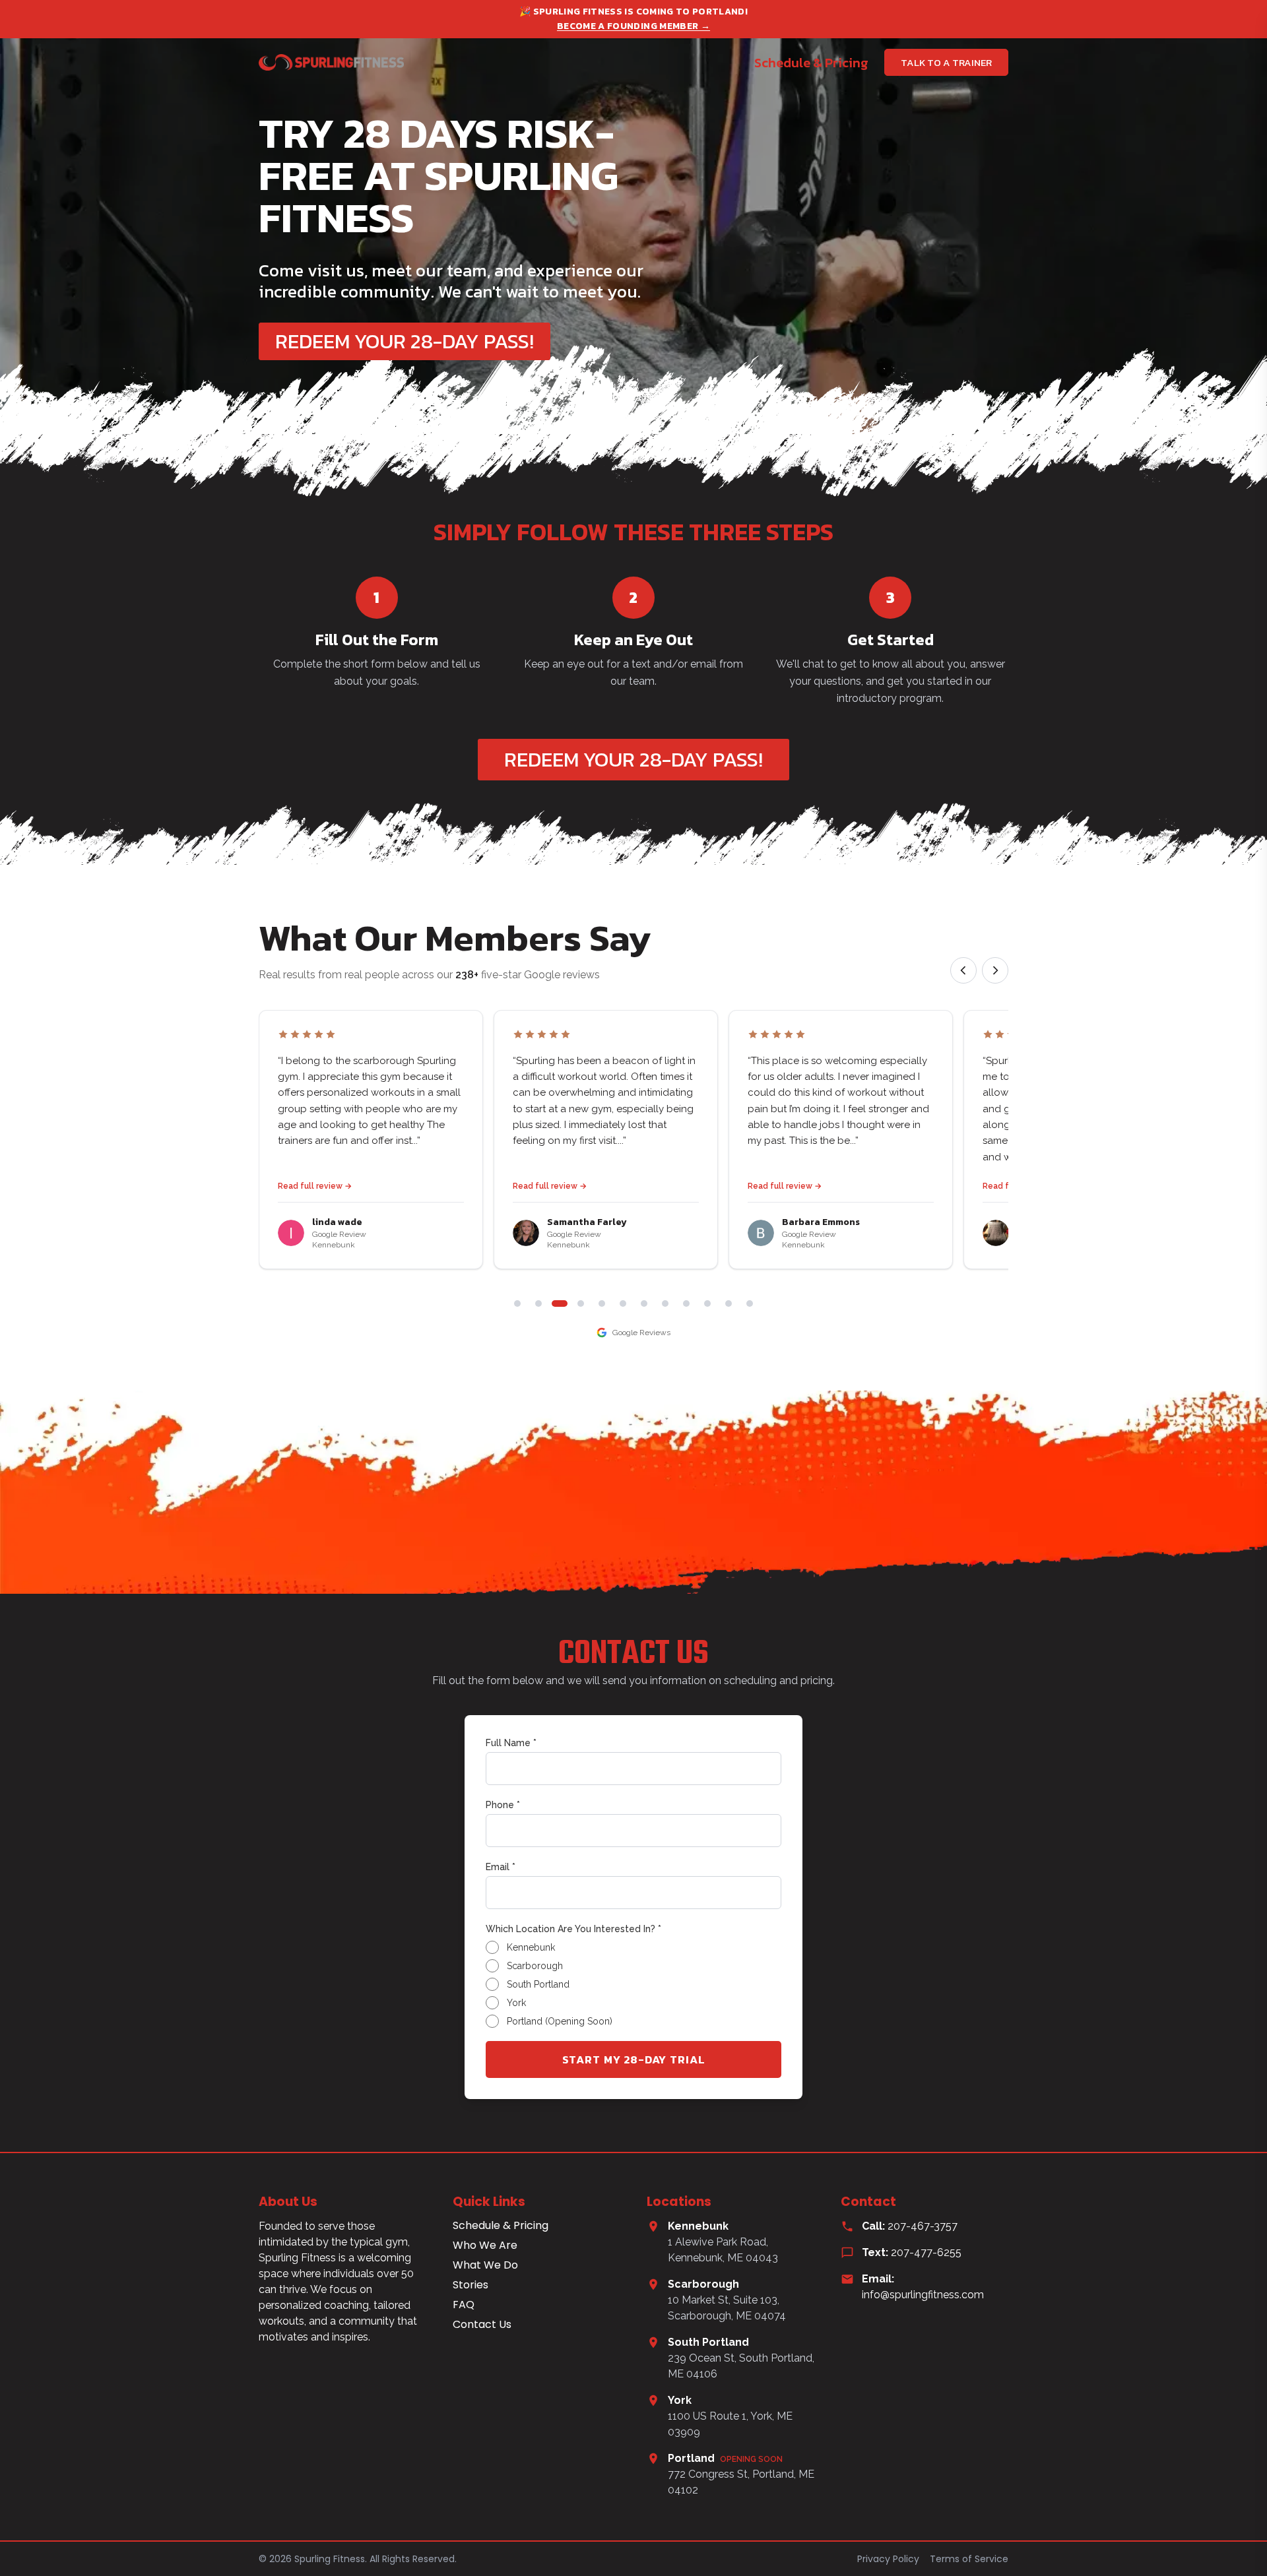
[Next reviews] (995, 970)
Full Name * (511, 1743)
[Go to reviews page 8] (665, 1304)
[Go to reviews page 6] (623, 1304)
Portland (725, 2458)
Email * (501, 1867)
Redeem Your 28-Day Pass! (405, 341)
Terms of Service (969, 2559)
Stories (471, 2285)
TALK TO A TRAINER (946, 62)
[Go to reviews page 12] (750, 1304)
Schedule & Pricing (811, 63)
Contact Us (482, 2325)
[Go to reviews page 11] (729, 1304)
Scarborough (703, 2284)
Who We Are (485, 2246)
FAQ (464, 2305)
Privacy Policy (888, 2559)
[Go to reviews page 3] (560, 1304)
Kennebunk (698, 2226)
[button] (371, 1140)
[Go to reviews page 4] (581, 1304)
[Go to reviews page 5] (602, 1304)
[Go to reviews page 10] (707, 1304)
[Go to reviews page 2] (538, 1304)
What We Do (485, 2265)
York (680, 2400)
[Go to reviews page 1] (517, 1304)
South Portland (708, 2342)
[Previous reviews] (963, 970)
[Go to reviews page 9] (686, 1304)
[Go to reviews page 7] (644, 1304)
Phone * (503, 1805)
